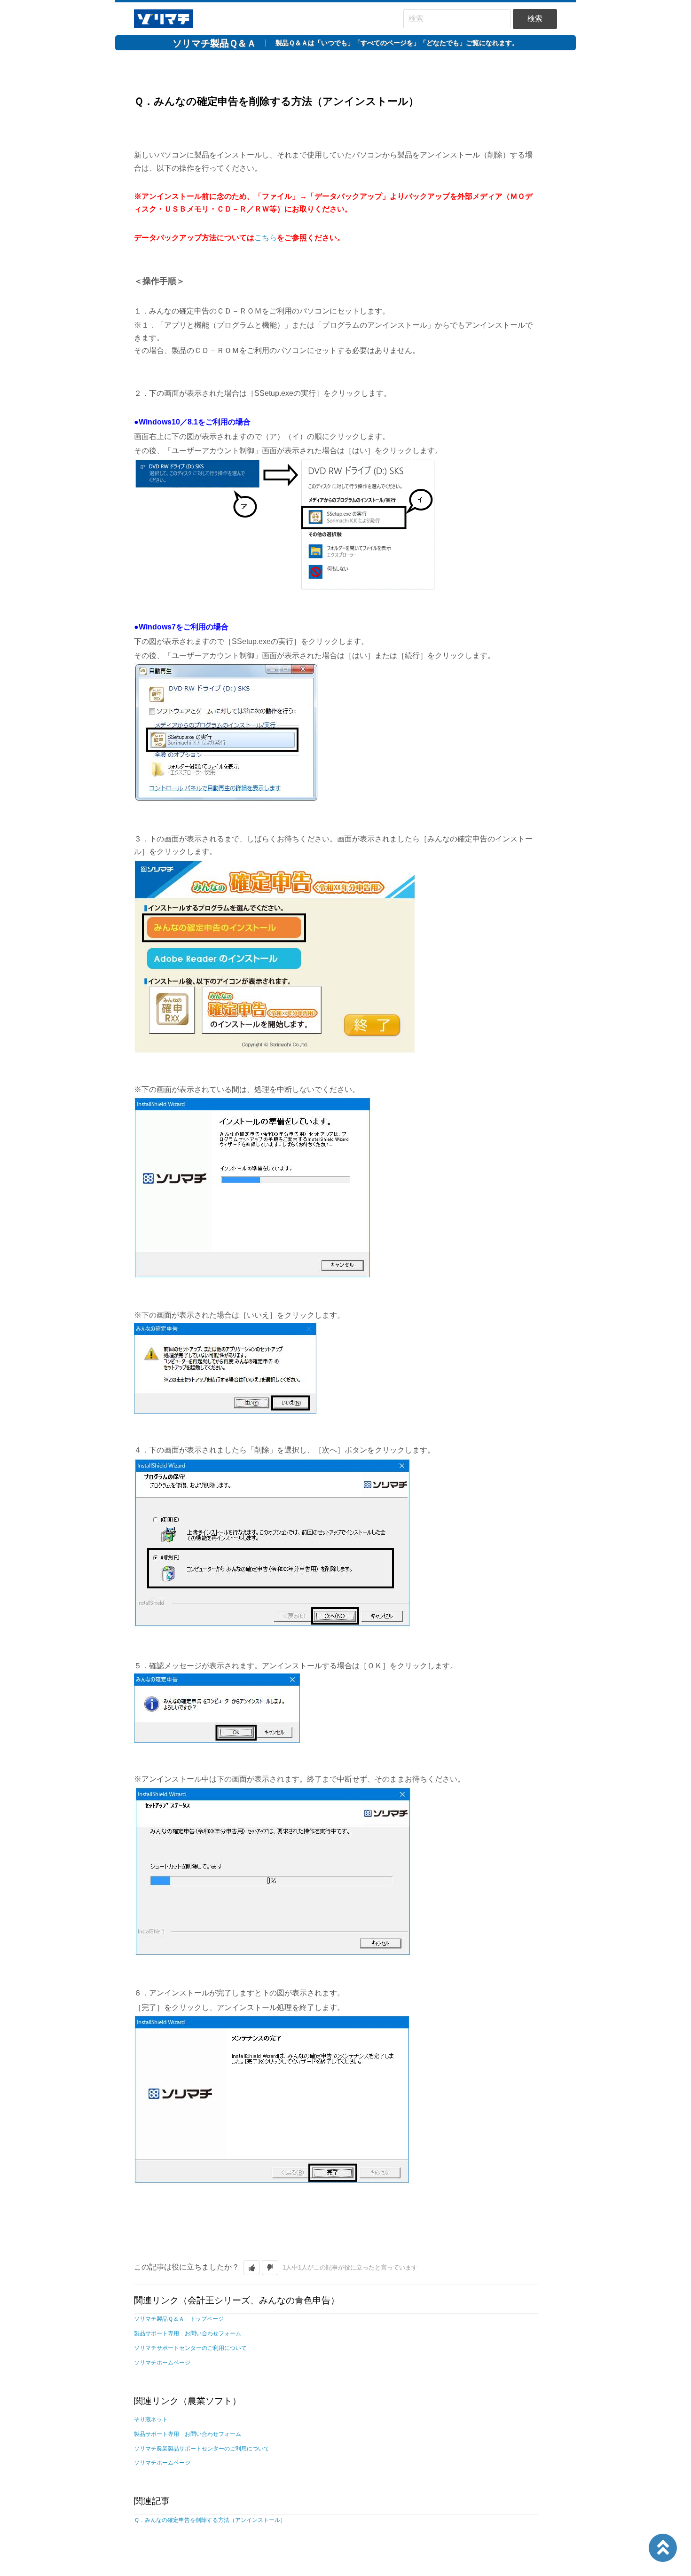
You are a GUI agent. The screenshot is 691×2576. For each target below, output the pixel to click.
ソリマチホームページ (162, 2363)
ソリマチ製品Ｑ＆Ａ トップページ (179, 2319)
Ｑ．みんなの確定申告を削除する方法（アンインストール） (210, 2520)
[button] (252, 2268)
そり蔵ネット (151, 2419)
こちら (266, 238)
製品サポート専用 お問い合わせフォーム (188, 2333)
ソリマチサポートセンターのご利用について (190, 2348)
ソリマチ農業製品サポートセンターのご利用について (202, 2449)
